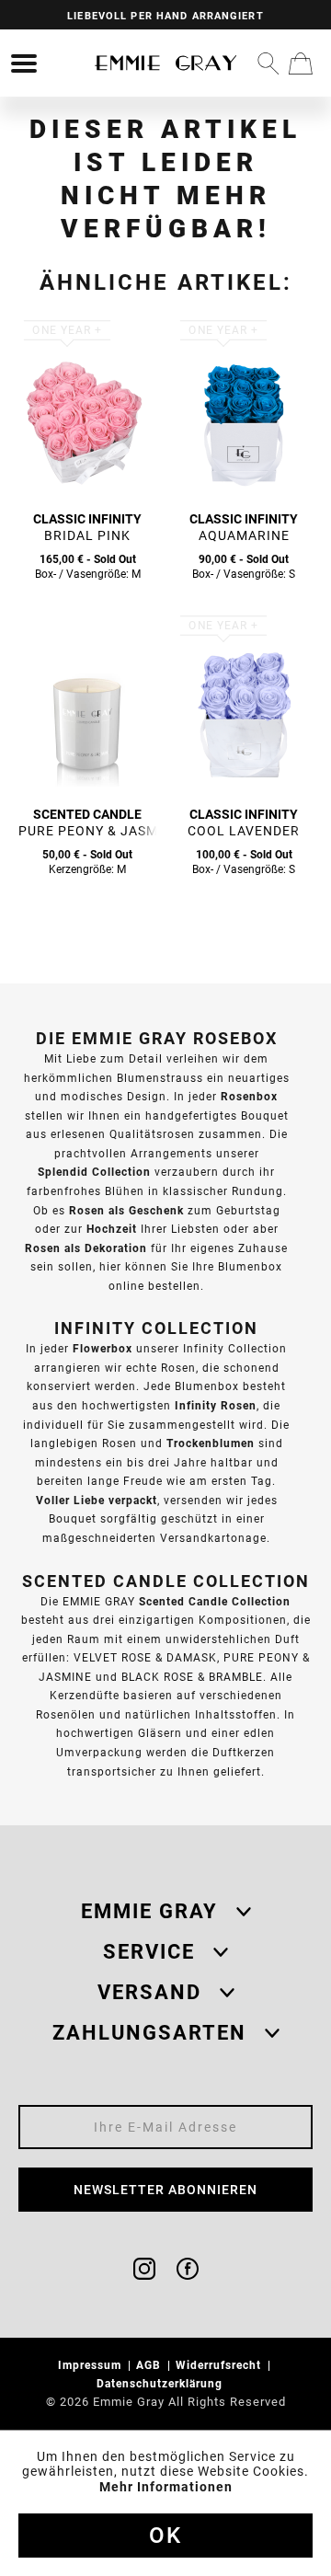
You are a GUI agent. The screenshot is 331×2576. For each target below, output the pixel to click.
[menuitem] (24, 63)
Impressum (91, 2365)
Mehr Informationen (166, 2487)
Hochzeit (112, 1229)
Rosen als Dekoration (86, 1248)
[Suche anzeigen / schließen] (268, 63)
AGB (150, 2365)
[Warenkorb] (301, 63)
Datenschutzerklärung (161, 2383)
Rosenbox (249, 1096)
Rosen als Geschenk (126, 1210)
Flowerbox (103, 1348)
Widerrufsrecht (220, 2365)
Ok (165, 2536)
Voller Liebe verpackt (97, 1500)
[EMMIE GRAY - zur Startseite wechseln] (165, 63)
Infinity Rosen (216, 1405)
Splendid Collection (94, 1172)
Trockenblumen (211, 1443)
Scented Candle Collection (215, 1601)
